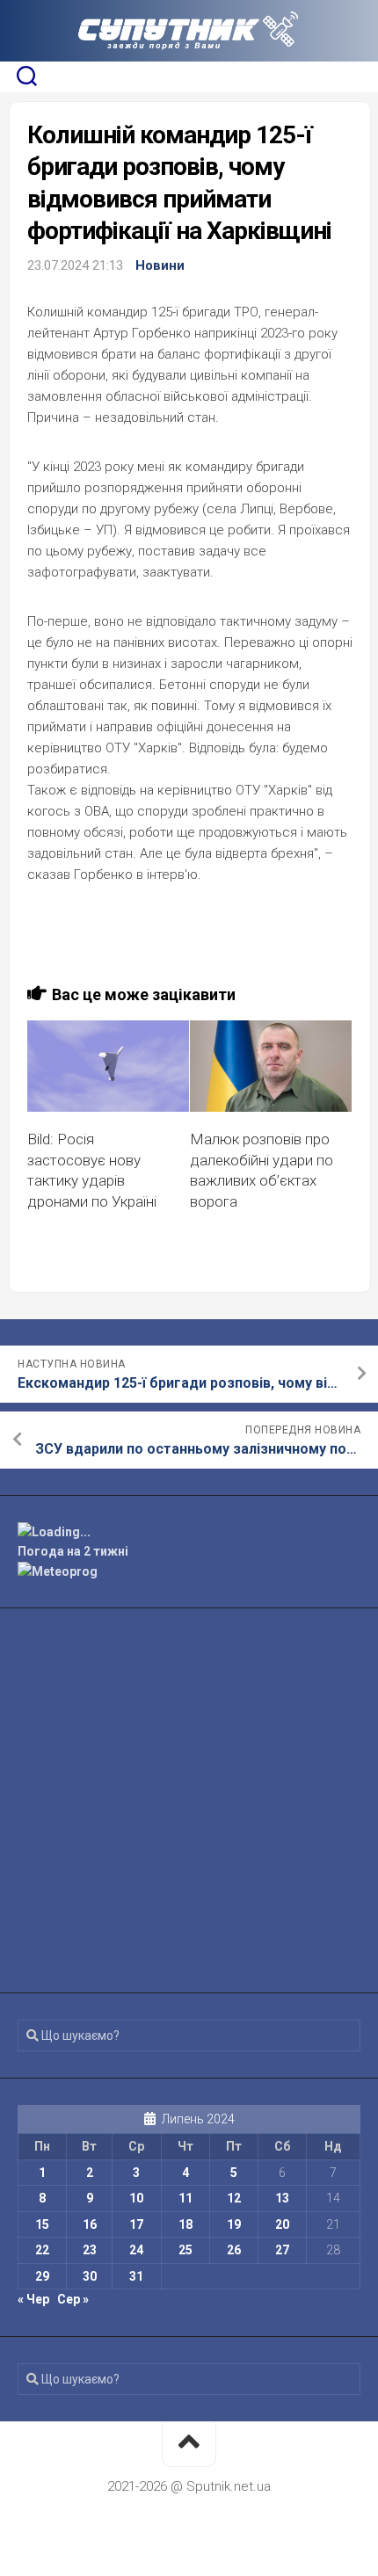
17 (136, 2224)
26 (234, 2250)
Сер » (73, 2299)
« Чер (33, 2299)
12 (234, 2198)
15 (42, 2224)
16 (90, 2224)
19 (234, 2224)
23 (90, 2250)
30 (90, 2276)
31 (136, 2276)
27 (282, 2250)
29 (42, 2276)
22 (42, 2250)
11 (185, 2198)
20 (282, 2224)
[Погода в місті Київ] (189, 1532)
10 (136, 2198)
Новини (160, 265)
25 (185, 2250)
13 (282, 2198)
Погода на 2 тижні (73, 1551)
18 (185, 2224)
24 (136, 2250)
